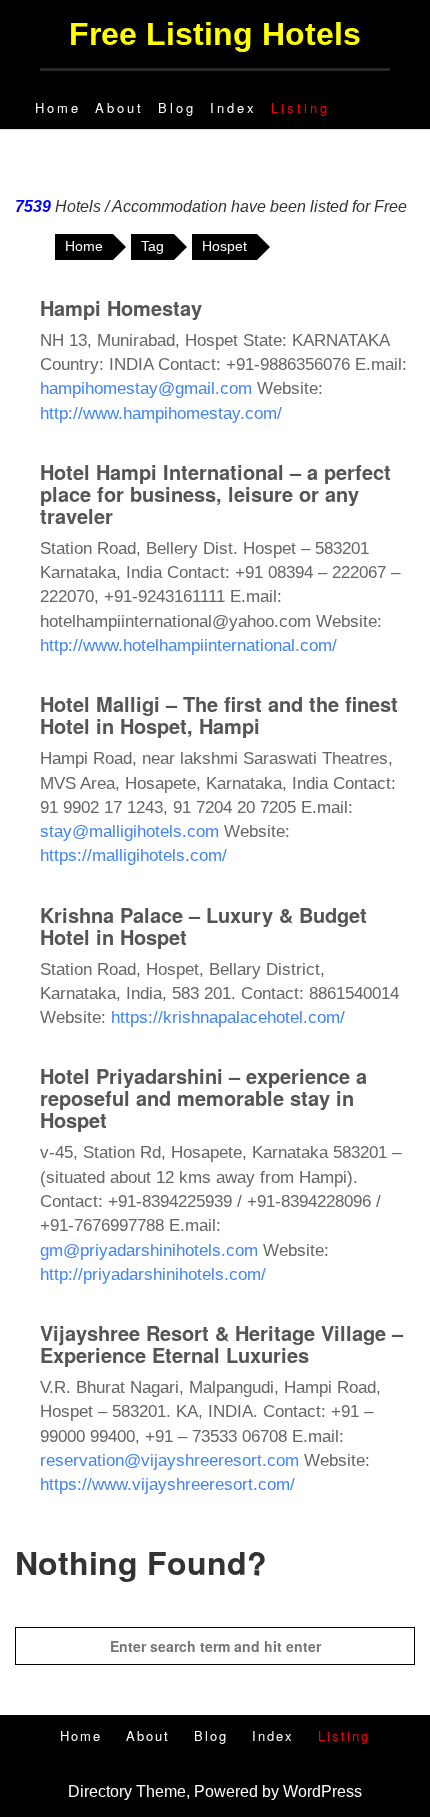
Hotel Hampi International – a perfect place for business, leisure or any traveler (215, 493)
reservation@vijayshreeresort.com (169, 1460)
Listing (300, 107)
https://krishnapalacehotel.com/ (228, 1017)
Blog (177, 107)
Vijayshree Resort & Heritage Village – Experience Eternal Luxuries (221, 1343)
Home (58, 107)
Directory (100, 1791)
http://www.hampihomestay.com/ (161, 413)
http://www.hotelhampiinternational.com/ (188, 645)
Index (233, 107)
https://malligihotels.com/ (133, 855)
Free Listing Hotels (215, 34)
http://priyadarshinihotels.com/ (153, 1274)
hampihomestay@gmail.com (146, 388)
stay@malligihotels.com (129, 831)
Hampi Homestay (121, 307)
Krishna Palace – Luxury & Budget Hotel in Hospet (203, 925)
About (119, 107)
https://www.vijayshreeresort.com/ (167, 1484)
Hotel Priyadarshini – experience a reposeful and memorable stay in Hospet (203, 1097)
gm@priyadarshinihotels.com (149, 1250)
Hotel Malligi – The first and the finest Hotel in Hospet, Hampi (219, 714)
